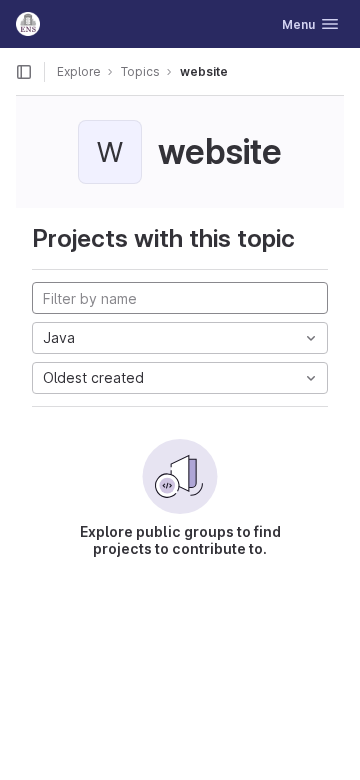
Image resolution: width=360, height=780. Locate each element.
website (204, 71)
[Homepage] (28, 24)
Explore (79, 71)
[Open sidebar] (24, 72)
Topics (140, 71)
